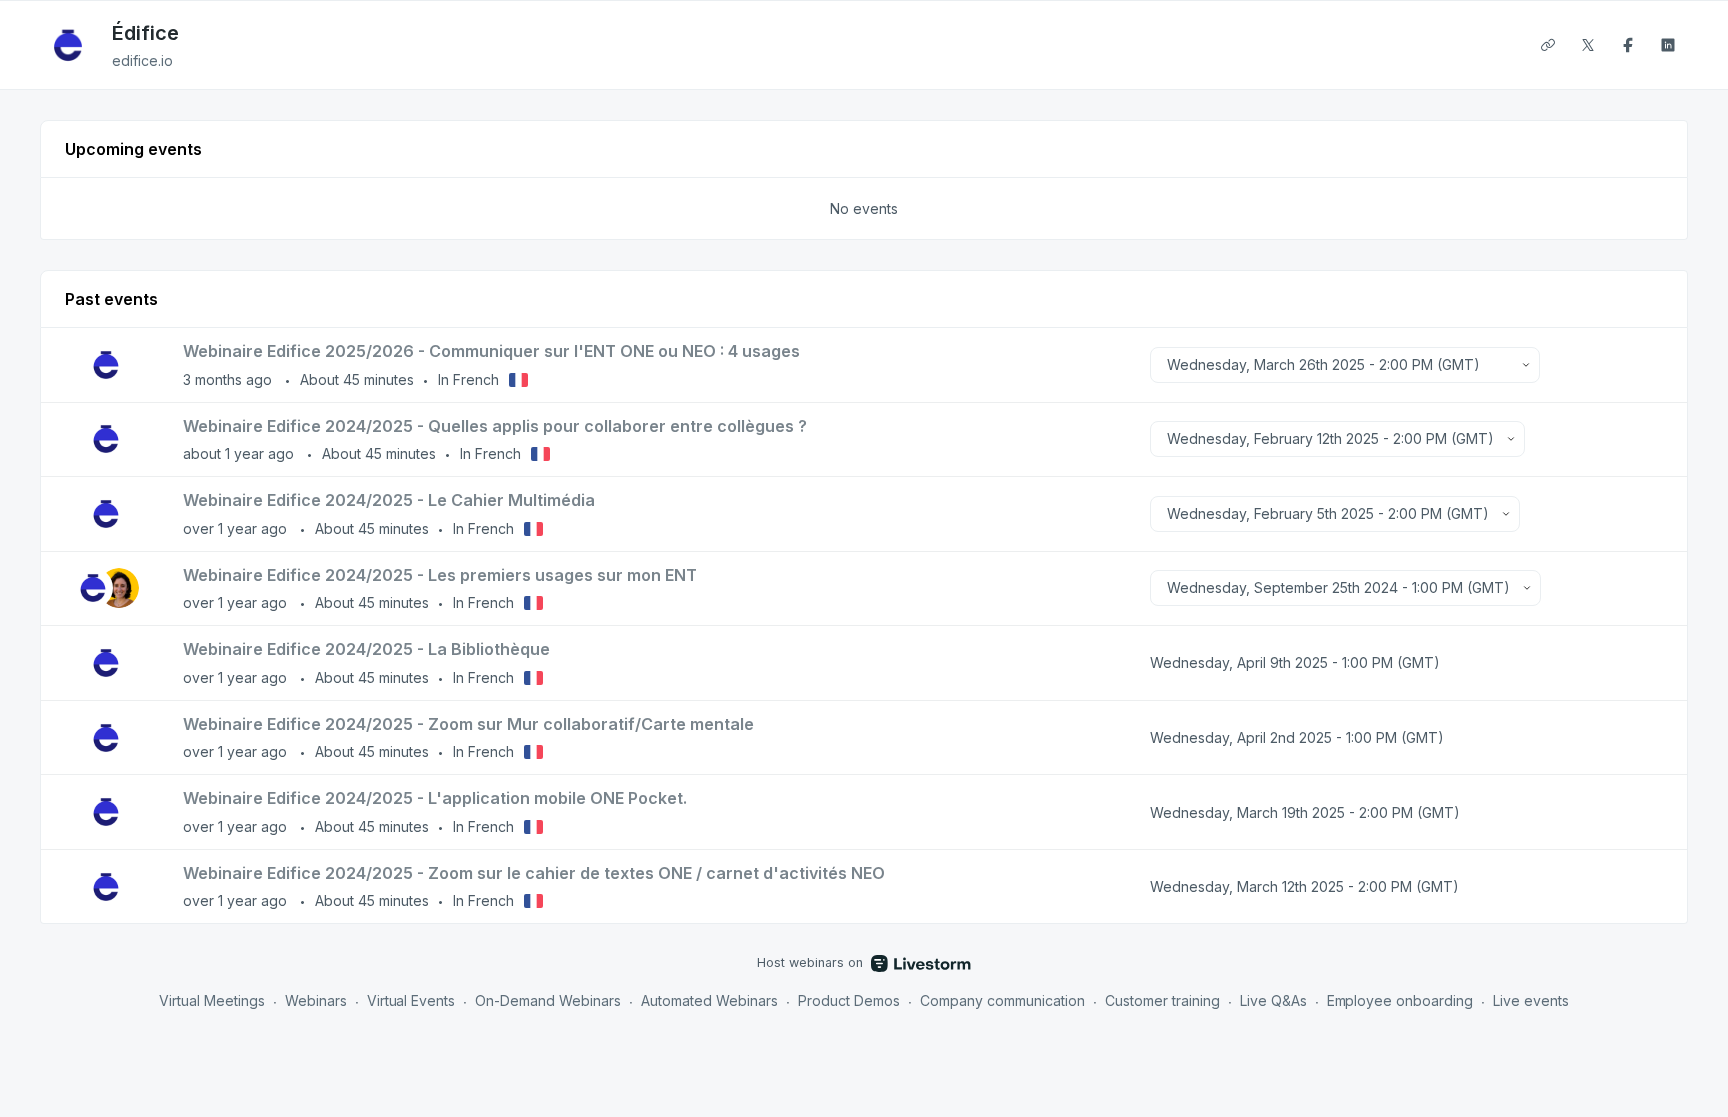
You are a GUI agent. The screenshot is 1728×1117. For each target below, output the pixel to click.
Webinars (316, 1000)
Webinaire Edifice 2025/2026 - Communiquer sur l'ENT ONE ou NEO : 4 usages (491, 351)
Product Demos (849, 1000)
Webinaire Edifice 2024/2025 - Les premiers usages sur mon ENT (440, 575)
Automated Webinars (709, 1000)
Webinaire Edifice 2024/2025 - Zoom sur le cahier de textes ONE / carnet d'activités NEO (534, 873)
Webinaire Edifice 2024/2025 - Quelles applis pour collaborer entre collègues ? (495, 426)
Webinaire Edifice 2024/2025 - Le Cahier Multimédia (389, 500)
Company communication (1002, 1000)
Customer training (1162, 1000)
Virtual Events (411, 1000)
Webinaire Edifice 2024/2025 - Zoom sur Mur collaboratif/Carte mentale (468, 724)
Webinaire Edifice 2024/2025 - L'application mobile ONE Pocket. (435, 798)
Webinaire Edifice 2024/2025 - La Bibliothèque (366, 649)
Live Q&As (1273, 1000)
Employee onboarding (1400, 1000)
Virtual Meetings (212, 1000)
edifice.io (142, 60)
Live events (1531, 1000)
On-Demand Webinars (548, 1000)
